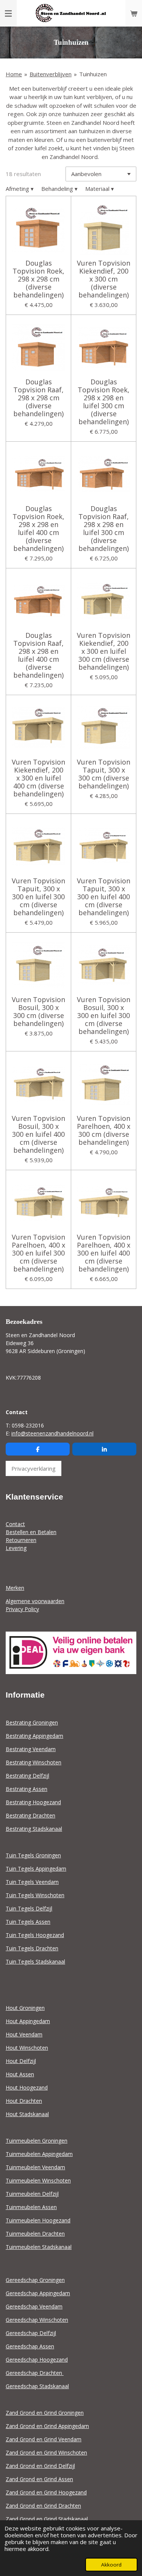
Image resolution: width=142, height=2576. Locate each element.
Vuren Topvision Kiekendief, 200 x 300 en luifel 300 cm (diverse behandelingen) (104, 651)
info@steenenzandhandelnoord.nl (52, 1433)
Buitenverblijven (51, 74)
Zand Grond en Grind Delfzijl (40, 2466)
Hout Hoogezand (27, 2087)
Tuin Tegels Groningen (33, 1855)
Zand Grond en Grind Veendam (44, 2439)
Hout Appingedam (28, 2021)
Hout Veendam (24, 2034)
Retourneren (21, 1540)
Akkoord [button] (111, 2565)
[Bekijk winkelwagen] (134, 13)
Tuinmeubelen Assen (31, 2207)
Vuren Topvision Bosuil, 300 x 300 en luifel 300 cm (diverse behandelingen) (104, 1016)
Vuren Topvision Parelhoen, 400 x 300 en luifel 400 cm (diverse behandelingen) (104, 1253)
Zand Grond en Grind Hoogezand (46, 2492)
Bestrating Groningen (32, 1722)
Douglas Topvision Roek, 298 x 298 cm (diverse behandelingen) (38, 279)
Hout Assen (20, 2074)
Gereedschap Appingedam (38, 2293)
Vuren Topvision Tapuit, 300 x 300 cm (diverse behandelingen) (104, 774)
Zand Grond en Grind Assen (39, 2479)
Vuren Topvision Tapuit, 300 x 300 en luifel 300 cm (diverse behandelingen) (38, 897)
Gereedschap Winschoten (37, 2320)
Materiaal (100, 189)
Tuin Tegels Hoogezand (35, 1935)
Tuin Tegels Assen (28, 1922)
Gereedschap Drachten (35, 2373)
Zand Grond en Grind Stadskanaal (47, 2519)
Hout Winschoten (27, 2048)
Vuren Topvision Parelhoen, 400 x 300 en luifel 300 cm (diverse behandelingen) (38, 1253)
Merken (15, 1588)
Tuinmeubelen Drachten (35, 2234)
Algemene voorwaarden (35, 1601)
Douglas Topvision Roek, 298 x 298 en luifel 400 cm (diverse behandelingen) (38, 529)
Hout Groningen (25, 2008)
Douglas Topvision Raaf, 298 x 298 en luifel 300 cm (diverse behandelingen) (104, 529)
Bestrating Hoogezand (33, 1802)
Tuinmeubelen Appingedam (39, 2154)
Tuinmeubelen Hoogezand (38, 2220)
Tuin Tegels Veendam (32, 1882)
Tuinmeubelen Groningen (37, 2141)
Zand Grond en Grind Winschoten (46, 2452)
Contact (15, 1524)
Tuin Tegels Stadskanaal (35, 1962)
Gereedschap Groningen (35, 2280)
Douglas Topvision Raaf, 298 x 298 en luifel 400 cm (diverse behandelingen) (38, 655)
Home (14, 74)
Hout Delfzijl (21, 2061)
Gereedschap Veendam (34, 2306)
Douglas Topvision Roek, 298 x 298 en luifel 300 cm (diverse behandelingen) (104, 402)
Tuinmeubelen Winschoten (38, 2180)
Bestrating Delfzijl (27, 1776)
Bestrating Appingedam (34, 1736)
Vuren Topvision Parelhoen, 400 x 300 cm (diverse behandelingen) (104, 1130)
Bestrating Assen (27, 1789)
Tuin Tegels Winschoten (35, 1895)
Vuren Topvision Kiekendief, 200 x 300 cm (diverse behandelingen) (104, 279)
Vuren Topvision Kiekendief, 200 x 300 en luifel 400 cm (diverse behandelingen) (38, 778)
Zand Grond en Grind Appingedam (47, 2426)
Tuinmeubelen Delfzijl (32, 2194)
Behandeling (59, 189)
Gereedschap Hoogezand (37, 2360)
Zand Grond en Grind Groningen (45, 2413)
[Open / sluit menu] (8, 13)
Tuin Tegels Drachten (32, 1948)
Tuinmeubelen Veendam (35, 2167)
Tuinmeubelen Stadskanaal (39, 2247)
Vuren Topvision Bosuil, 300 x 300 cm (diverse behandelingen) (38, 1012)
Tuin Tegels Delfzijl (29, 1908)
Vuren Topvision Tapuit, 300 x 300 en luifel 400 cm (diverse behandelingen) (104, 897)
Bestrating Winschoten (34, 1762)
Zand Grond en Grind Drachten (43, 2506)
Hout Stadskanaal (27, 2114)
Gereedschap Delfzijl (31, 2333)
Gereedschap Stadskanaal (37, 2386)
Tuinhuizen (93, 74)
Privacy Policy (22, 1609)
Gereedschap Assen (30, 2346)
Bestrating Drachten (30, 1815)
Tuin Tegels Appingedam (36, 1869)
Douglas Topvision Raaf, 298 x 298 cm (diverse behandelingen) (38, 398)
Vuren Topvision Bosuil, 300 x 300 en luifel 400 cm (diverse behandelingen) (38, 1134)
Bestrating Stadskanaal (34, 1829)
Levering (16, 1548)
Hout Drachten (24, 2101)
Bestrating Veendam (31, 1749)
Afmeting (20, 189)
